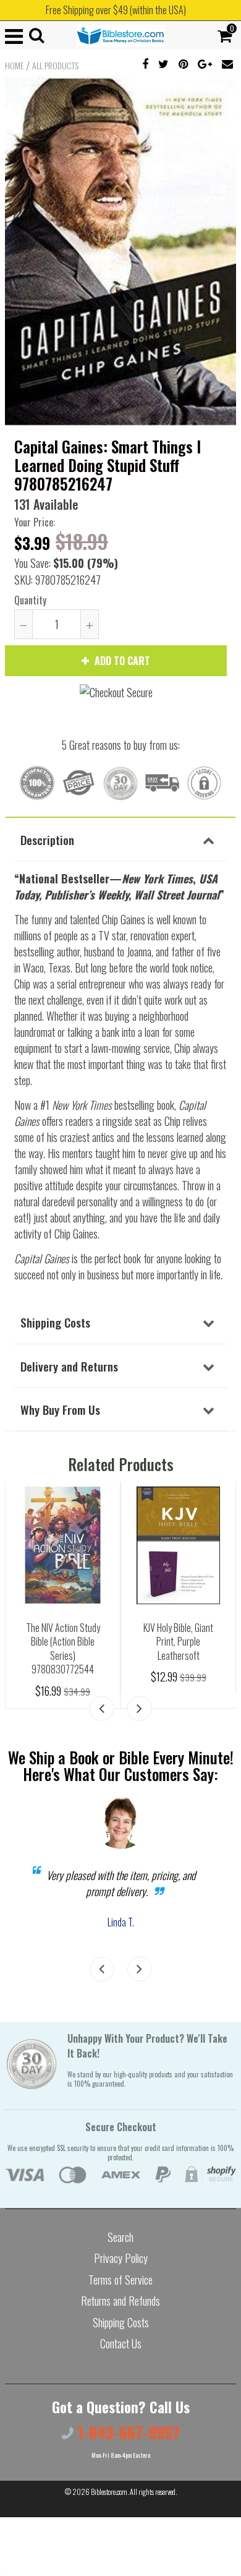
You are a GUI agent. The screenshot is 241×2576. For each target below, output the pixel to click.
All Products (55, 66)
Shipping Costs (55, 1322)
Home (14, 66)
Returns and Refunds (120, 2301)
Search (120, 2237)
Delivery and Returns (69, 1366)
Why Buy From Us (60, 1409)
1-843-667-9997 (127, 2432)
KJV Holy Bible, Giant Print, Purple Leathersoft (178, 1642)
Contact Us (121, 2343)
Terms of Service (120, 2280)
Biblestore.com (109, 2492)
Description (47, 839)
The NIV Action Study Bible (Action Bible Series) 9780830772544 (63, 1649)
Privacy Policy (121, 2258)
